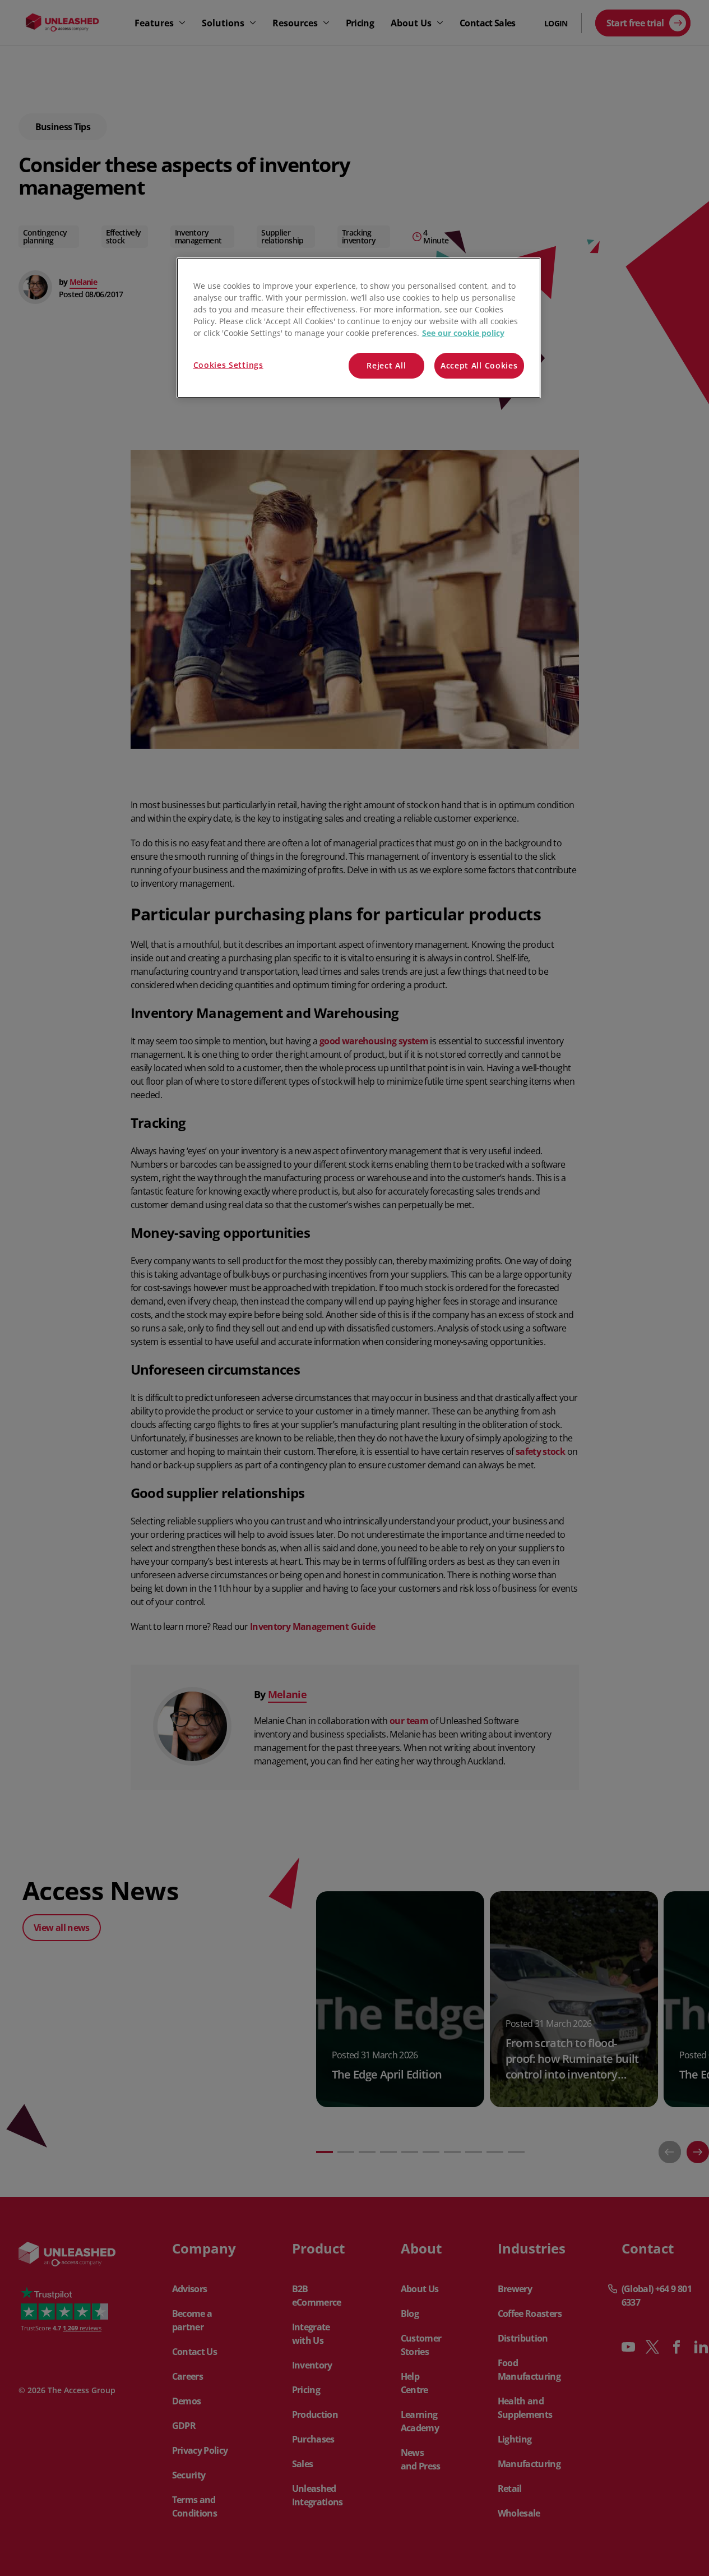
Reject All (386, 365)
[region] (359, 328)
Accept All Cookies (479, 365)
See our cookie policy (463, 333)
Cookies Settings (228, 365)
